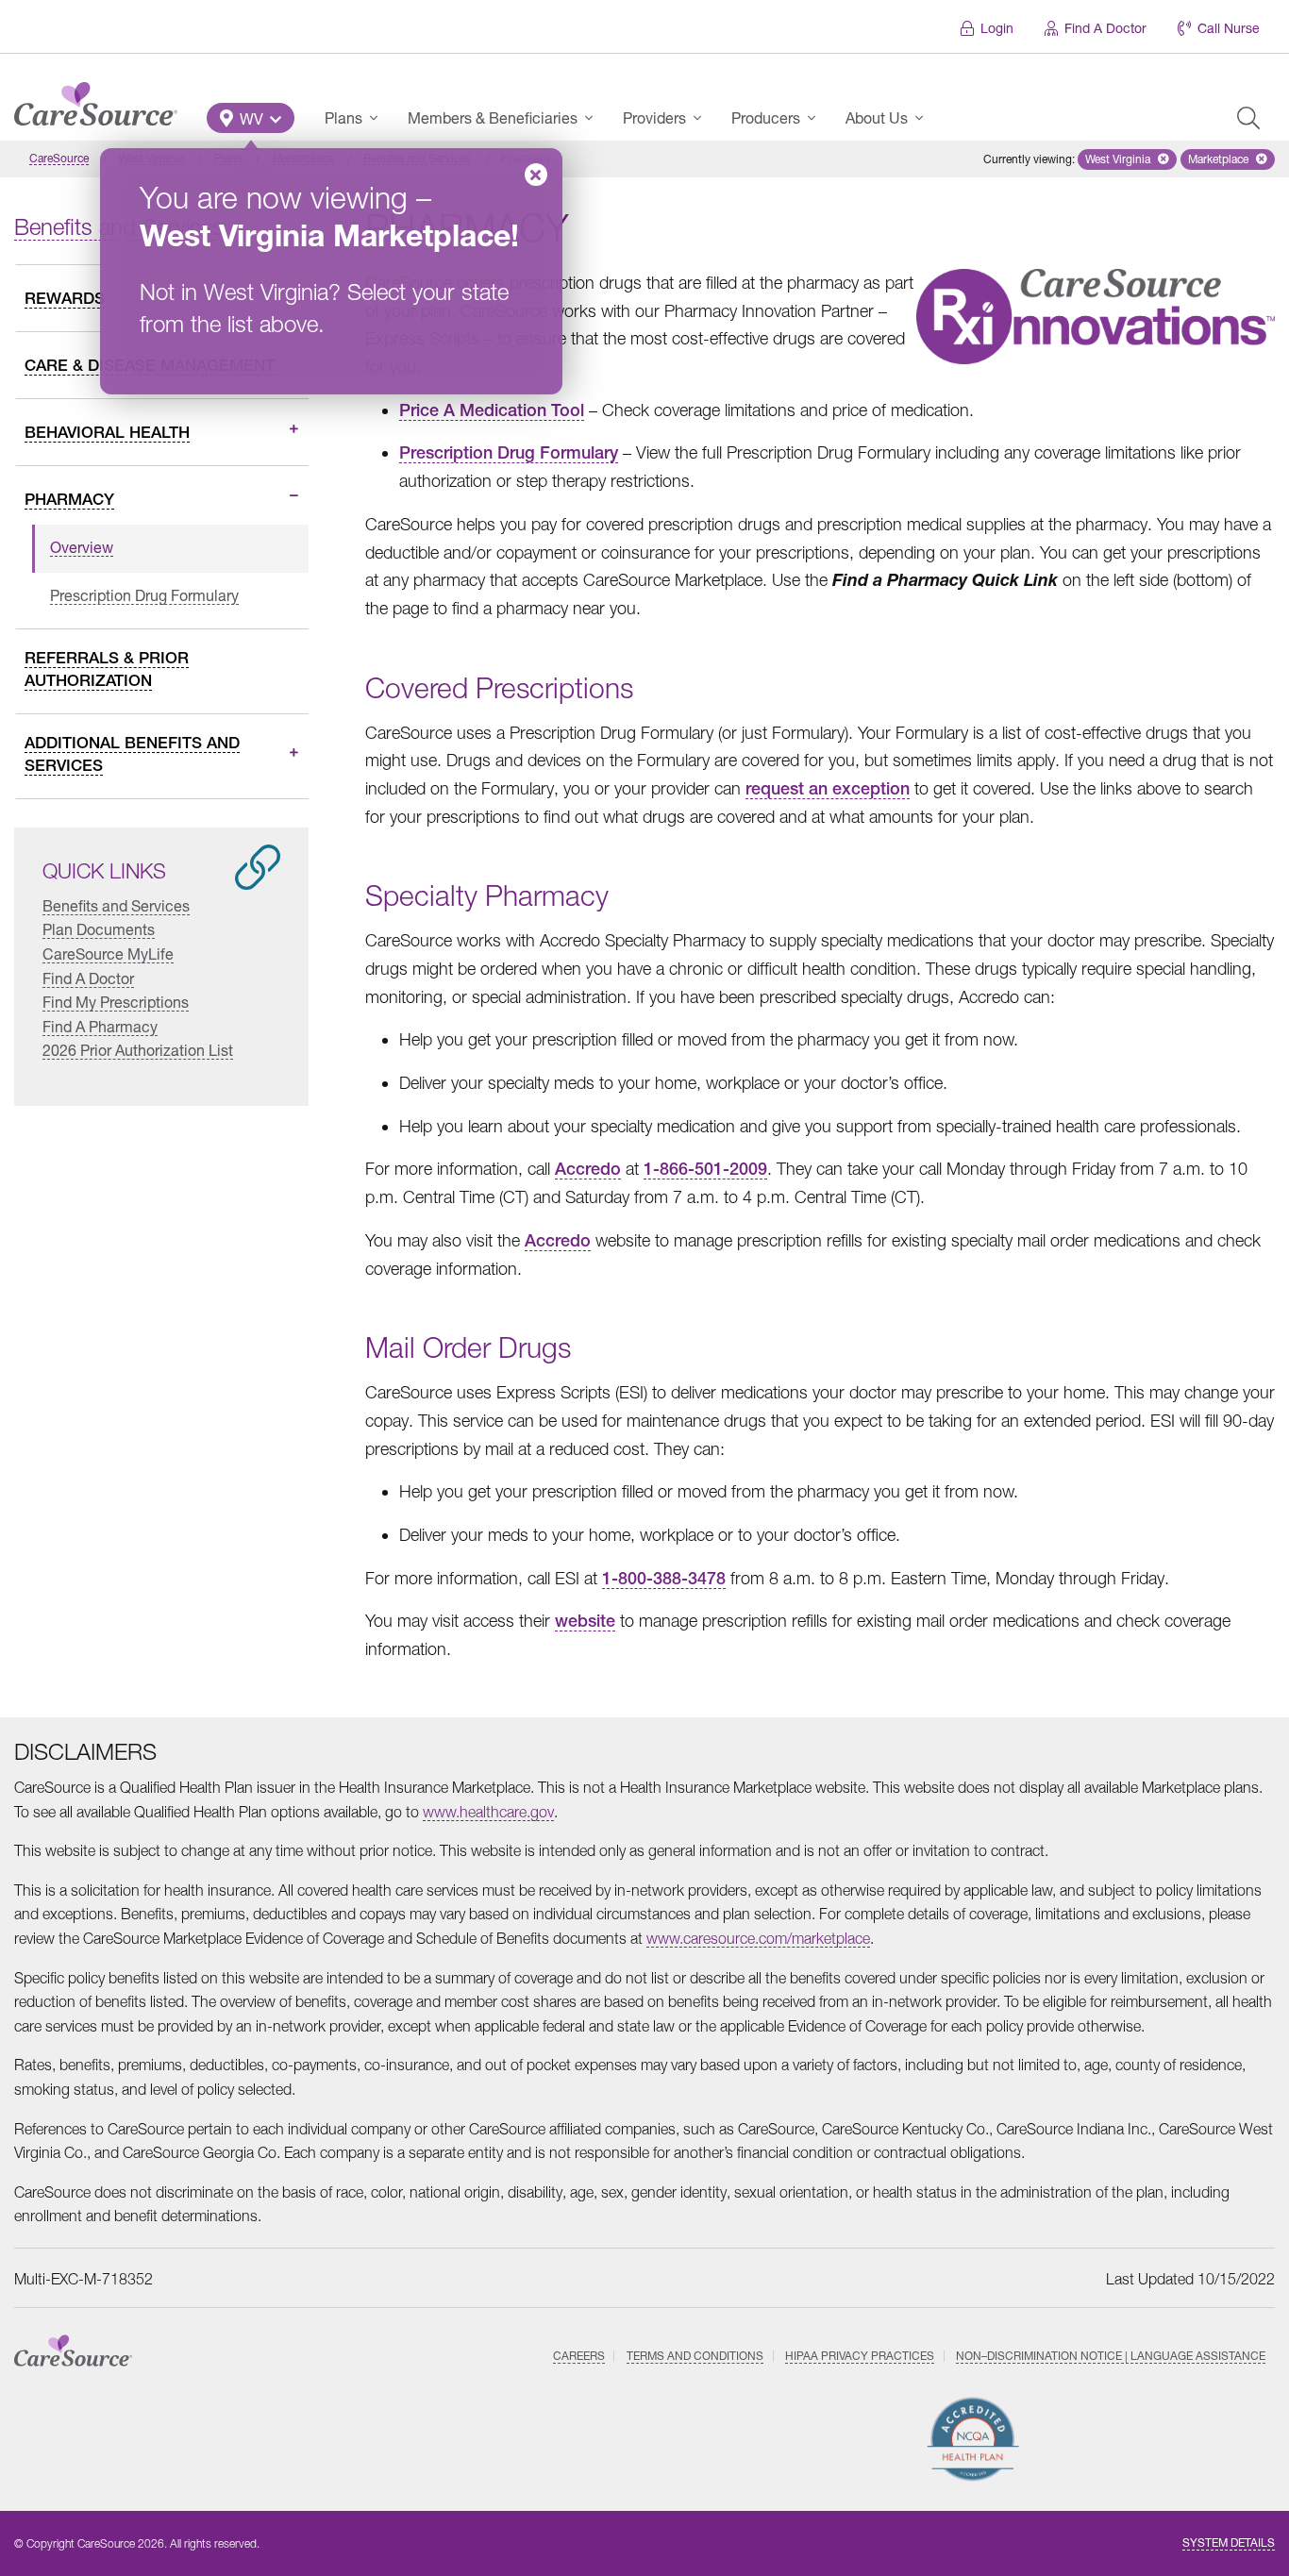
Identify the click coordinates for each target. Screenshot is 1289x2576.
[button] (251, 118)
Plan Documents (99, 929)
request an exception (828, 788)
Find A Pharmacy (100, 1026)
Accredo (588, 1169)
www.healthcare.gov (488, 1812)
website (585, 1621)
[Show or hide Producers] (817, 118)
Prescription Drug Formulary (509, 452)
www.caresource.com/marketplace (758, 1938)
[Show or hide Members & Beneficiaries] (594, 118)
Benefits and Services (116, 905)
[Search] (1248, 118)
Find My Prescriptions (116, 1002)
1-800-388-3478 (664, 1578)
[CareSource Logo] (96, 99)
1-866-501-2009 (705, 1169)
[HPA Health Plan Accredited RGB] (973, 2439)
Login (997, 28)
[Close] (536, 175)
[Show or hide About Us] (925, 118)
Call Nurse (1229, 28)
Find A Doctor (1105, 28)
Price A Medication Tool (492, 410)
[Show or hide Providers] (703, 118)
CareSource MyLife (108, 953)
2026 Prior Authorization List (138, 1050)
